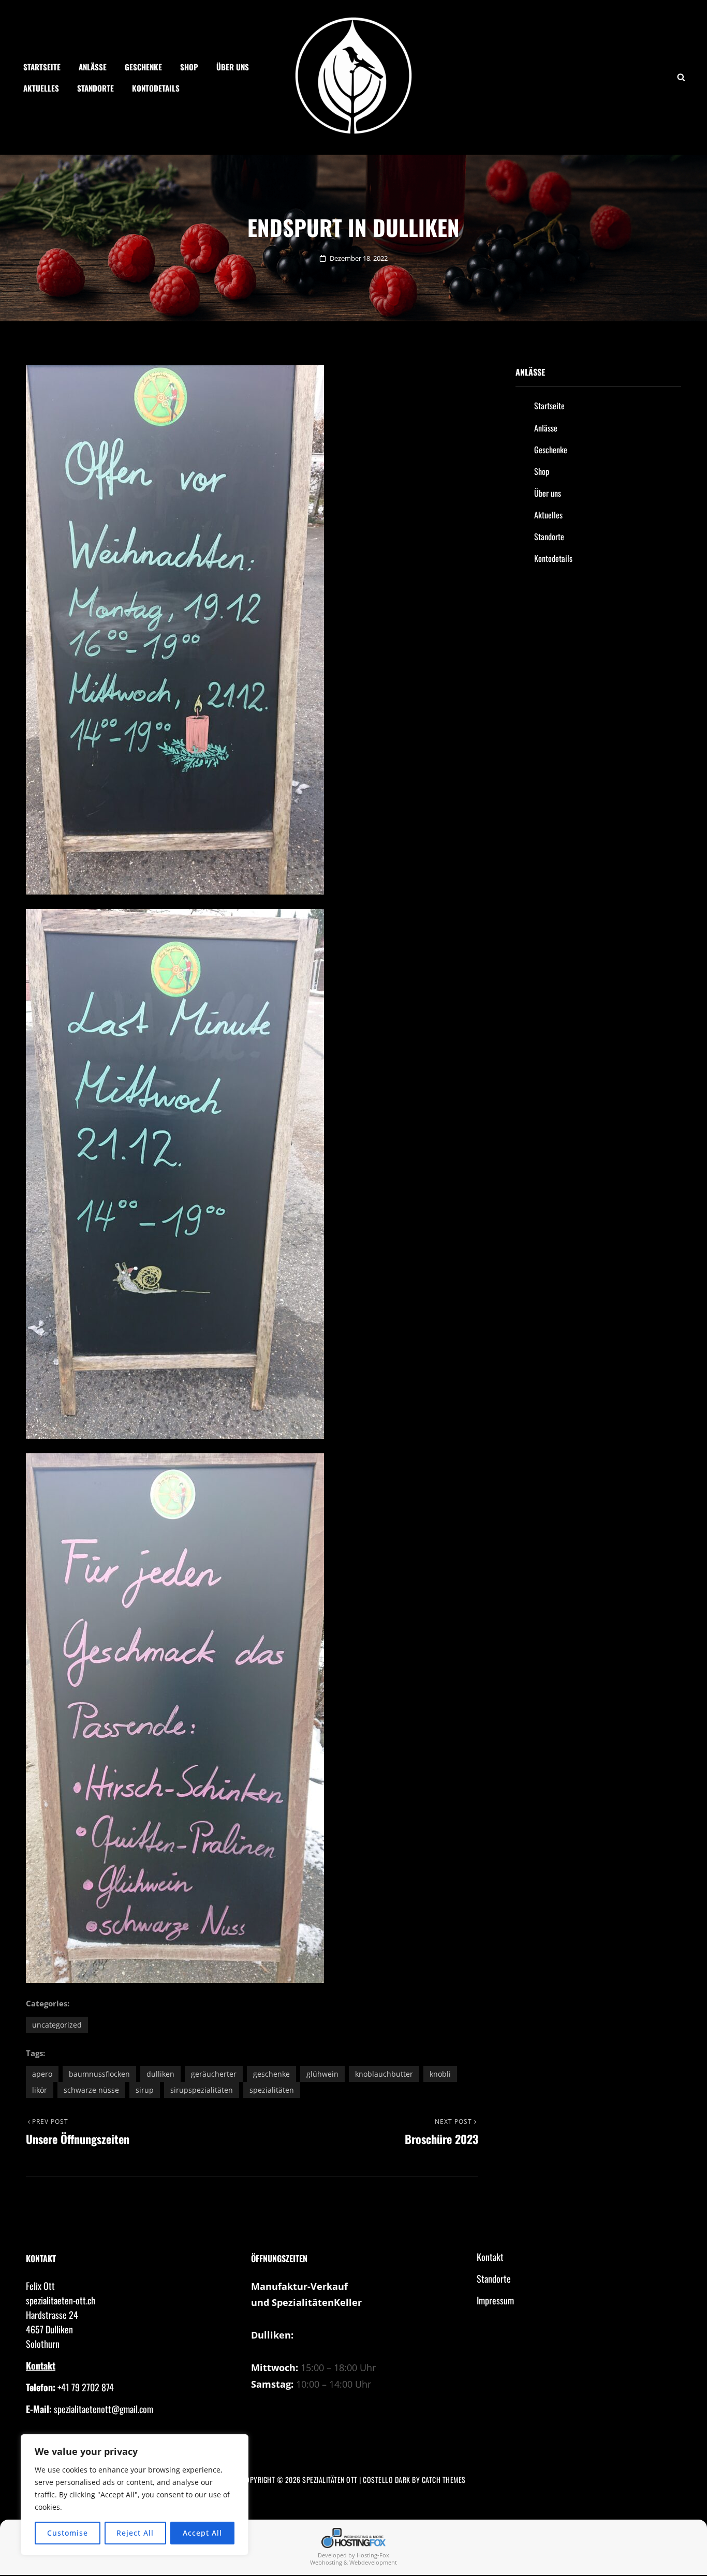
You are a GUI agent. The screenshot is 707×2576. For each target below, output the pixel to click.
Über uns (233, 67)
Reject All (135, 2533)
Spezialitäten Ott (330, 2480)
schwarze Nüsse (91, 2090)
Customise (68, 2533)
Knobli (440, 2074)
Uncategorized (57, 2025)
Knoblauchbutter (384, 2074)
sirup (145, 2090)
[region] (135, 2495)
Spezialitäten (272, 2090)
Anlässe (93, 67)
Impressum (495, 2300)
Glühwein (322, 2074)
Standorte (95, 88)
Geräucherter (214, 2074)
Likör (40, 2090)
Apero (42, 2074)
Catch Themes (444, 2480)
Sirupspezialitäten (202, 2090)
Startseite (42, 67)
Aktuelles (41, 88)
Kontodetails (156, 88)
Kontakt (41, 2365)
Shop (189, 67)
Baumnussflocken (99, 2074)
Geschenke (143, 67)
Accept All (202, 2533)
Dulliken (160, 2074)
